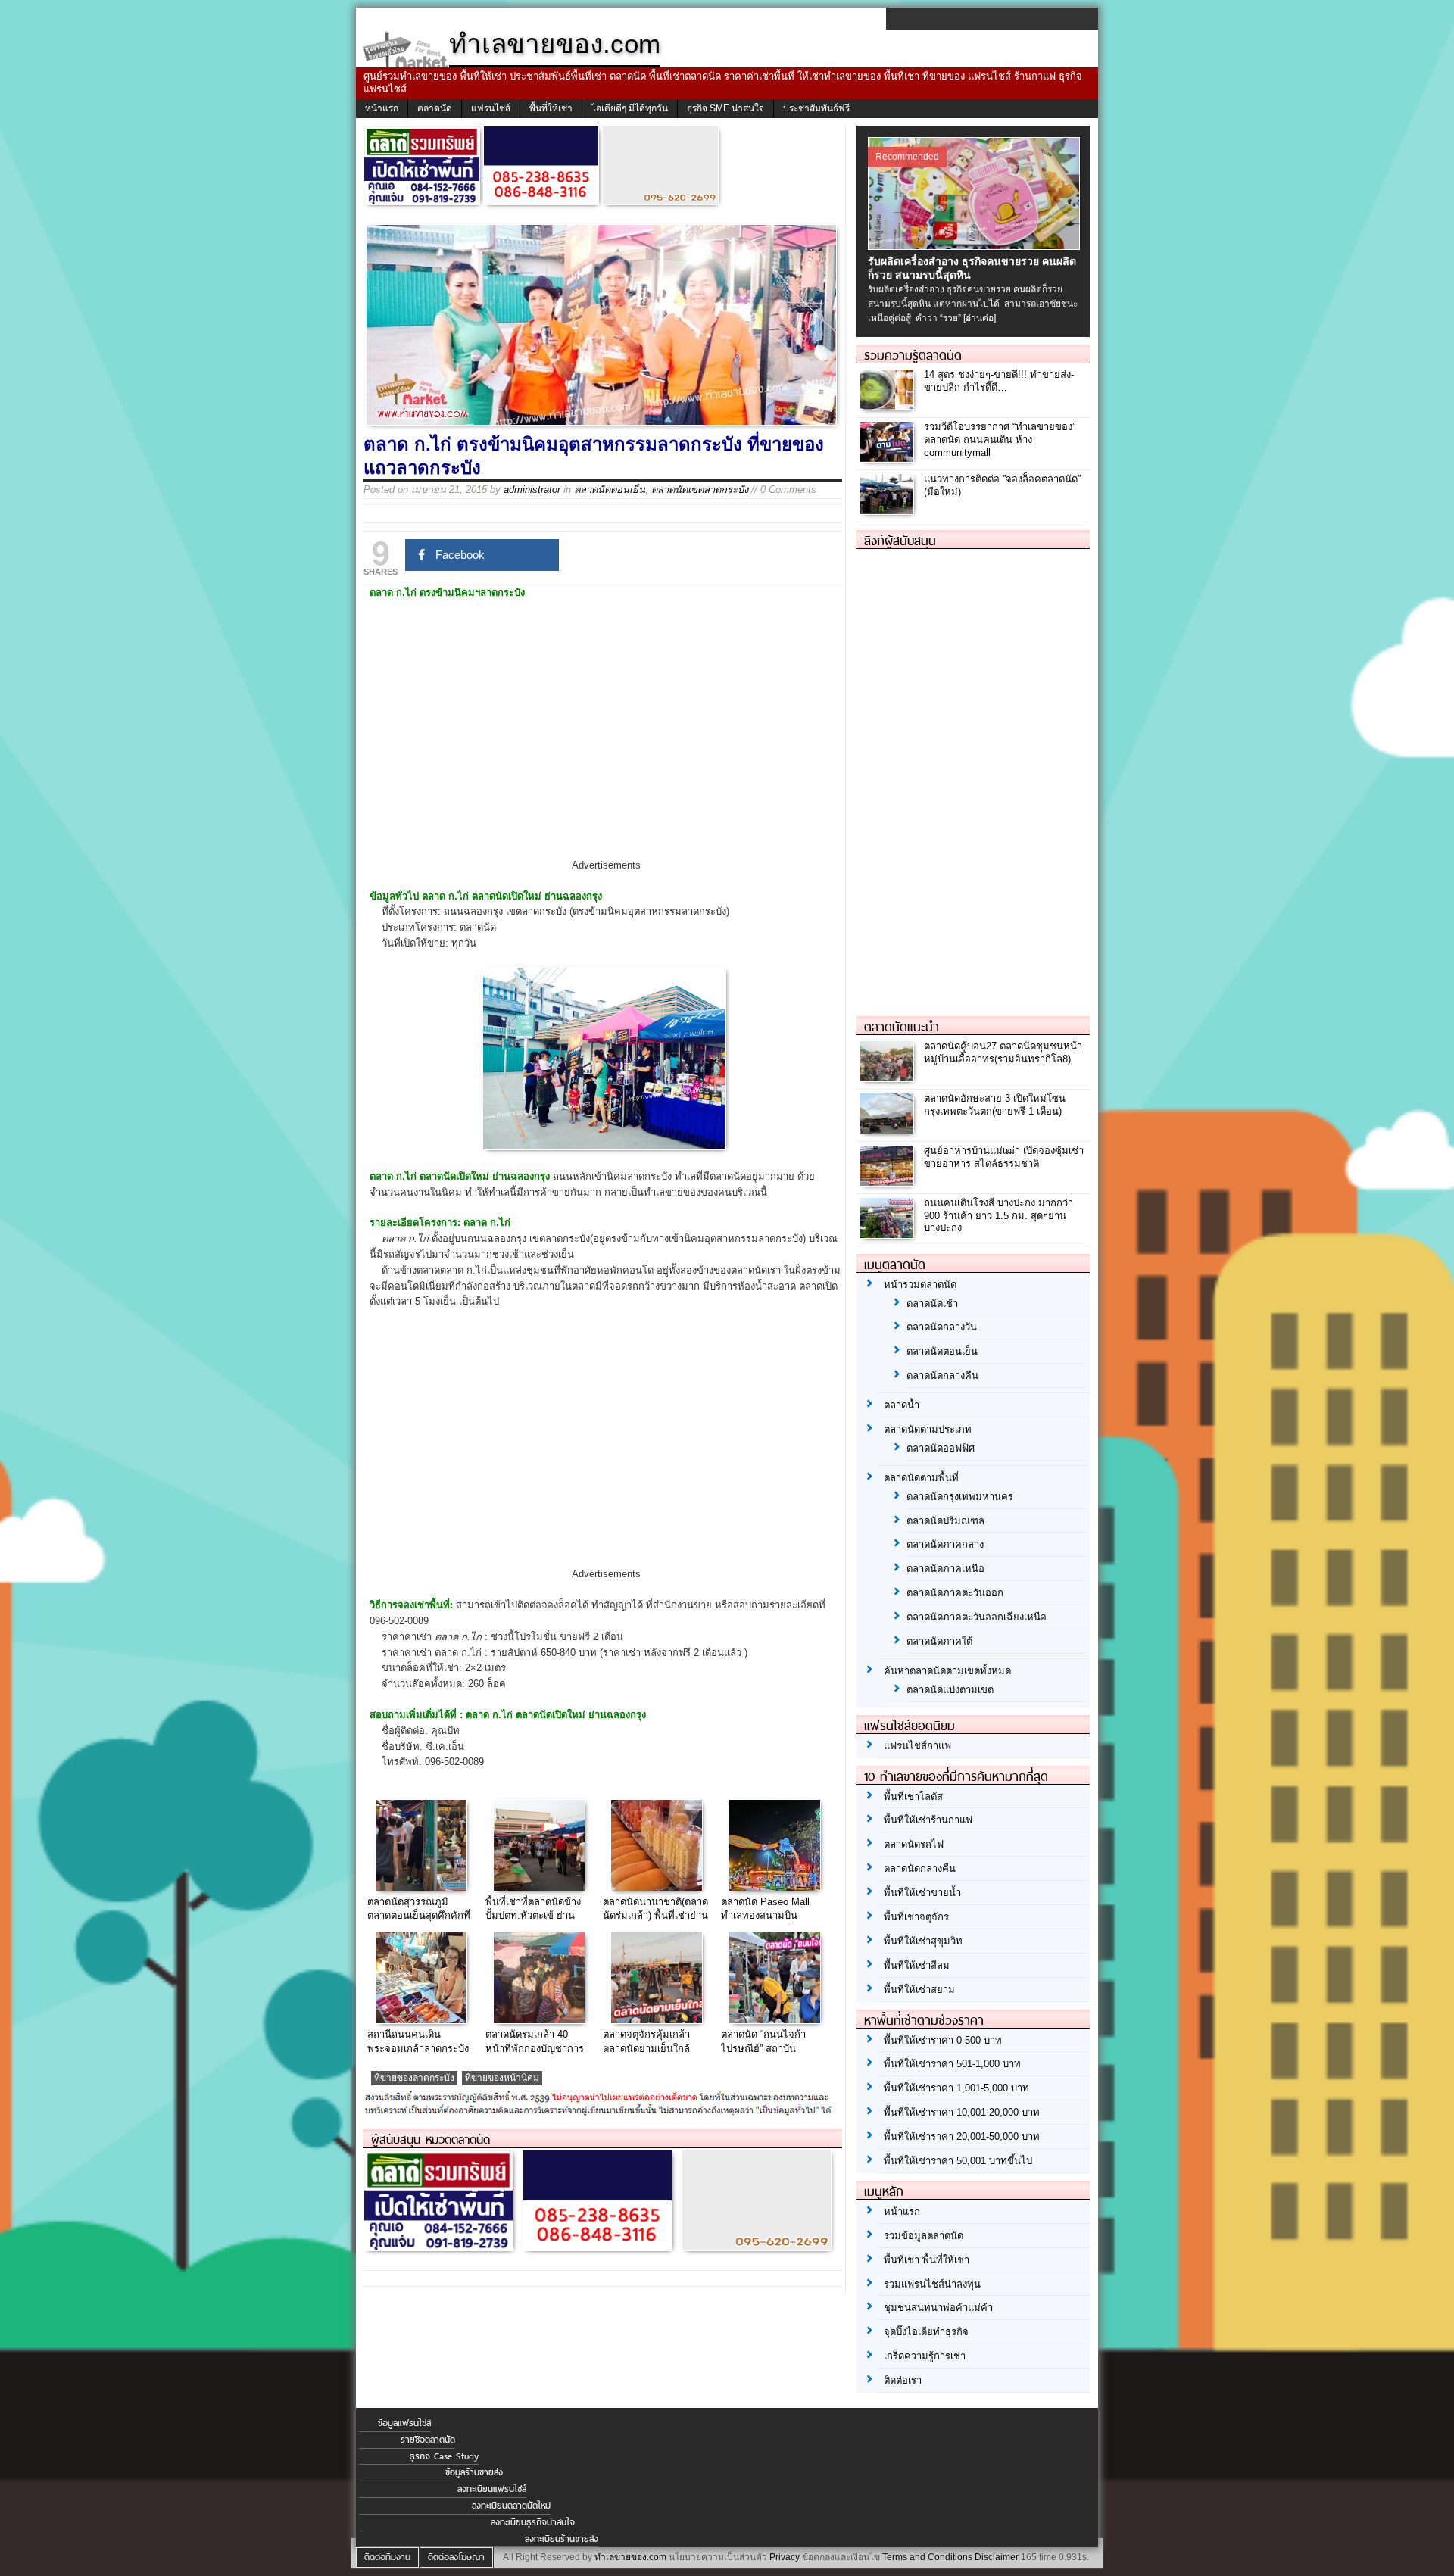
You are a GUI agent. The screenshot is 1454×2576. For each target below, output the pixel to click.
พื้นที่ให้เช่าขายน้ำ (922, 1893)
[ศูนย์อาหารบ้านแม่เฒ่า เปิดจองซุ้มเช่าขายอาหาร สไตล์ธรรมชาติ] (889, 1182)
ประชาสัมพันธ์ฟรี (816, 108)
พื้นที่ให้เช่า (551, 108)
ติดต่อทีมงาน (387, 2557)
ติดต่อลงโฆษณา (456, 2557)
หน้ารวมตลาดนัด (920, 1285)
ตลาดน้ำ (902, 1405)
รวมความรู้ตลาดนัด (913, 355)
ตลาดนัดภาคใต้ (939, 1641)
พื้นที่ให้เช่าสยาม (919, 1990)
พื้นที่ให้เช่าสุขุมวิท (923, 1941)
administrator (532, 490)
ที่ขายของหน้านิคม (502, 2078)
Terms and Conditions (927, 2557)
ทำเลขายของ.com (630, 2557)
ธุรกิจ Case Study (444, 2456)
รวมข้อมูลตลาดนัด (924, 2236)
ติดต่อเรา (903, 2380)
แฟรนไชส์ (491, 108)
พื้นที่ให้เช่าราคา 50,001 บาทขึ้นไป (958, 2161)
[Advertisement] (606, 742)
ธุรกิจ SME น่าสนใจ (725, 108)
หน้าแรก (382, 108)
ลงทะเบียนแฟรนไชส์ (492, 2489)
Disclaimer (997, 2557)
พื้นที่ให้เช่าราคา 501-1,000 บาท (952, 2064)
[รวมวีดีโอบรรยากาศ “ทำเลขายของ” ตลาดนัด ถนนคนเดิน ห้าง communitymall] (889, 458)
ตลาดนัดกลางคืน (942, 1375)
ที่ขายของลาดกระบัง (414, 2078)
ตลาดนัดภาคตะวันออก (955, 1593)
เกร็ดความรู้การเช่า (925, 2356)
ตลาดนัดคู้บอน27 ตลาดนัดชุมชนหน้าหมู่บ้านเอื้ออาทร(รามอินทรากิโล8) (1003, 1053)
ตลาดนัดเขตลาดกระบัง (700, 490)
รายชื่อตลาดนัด (428, 2440)
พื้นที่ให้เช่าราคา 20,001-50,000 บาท (962, 2136)
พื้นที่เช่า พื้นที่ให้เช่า (927, 2260)
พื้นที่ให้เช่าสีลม (917, 1965)
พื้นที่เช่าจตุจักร (916, 1917)
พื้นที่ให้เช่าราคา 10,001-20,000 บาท (962, 2112)
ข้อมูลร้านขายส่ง (474, 2472)
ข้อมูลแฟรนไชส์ (404, 2423)
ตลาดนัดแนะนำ (902, 1027)
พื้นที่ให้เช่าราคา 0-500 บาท (943, 2040)
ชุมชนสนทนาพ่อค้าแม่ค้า (938, 2308)
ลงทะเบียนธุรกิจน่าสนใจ (533, 2522)
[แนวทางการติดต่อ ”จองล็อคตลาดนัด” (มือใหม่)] (889, 510)
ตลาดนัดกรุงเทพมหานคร (960, 1497)
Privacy (785, 2557)
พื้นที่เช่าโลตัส (913, 1796)
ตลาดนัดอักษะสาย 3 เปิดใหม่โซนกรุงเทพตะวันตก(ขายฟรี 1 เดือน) (995, 1105)
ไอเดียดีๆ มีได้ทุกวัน (630, 108)
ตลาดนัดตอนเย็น (610, 490)
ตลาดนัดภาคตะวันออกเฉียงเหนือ (977, 1617)
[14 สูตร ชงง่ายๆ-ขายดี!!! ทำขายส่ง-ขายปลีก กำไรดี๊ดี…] (889, 405)
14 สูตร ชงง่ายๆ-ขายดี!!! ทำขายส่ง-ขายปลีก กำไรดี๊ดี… (999, 381)
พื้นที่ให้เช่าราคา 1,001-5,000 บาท (956, 2088)
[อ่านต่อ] (980, 318)
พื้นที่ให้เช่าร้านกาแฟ (928, 1820)
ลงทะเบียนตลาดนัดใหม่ (511, 2506)
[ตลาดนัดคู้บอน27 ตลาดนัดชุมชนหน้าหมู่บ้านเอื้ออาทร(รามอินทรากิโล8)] (889, 1077)
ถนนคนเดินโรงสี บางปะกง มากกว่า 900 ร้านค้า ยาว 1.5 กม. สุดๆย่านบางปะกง (998, 1216)
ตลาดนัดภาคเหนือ (945, 1569)
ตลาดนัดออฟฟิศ (941, 1448)
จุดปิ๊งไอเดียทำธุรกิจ (926, 2332)
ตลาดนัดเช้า (932, 1304)
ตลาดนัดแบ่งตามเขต (950, 1690)
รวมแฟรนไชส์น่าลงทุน (932, 2284)
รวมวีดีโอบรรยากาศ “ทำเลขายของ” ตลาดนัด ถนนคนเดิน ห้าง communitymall (1000, 440)
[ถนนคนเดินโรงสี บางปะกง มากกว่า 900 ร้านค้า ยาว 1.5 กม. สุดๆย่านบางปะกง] (889, 1234)
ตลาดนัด (435, 108)
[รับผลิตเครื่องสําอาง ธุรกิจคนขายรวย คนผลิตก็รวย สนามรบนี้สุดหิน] (976, 246)
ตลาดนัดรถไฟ (914, 1844)
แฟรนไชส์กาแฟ (917, 1746)
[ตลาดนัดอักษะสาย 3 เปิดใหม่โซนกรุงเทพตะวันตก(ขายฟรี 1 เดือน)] (889, 1129)
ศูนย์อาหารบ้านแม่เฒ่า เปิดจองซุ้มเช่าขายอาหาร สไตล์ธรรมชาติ (1004, 1157)
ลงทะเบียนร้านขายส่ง (562, 2539)
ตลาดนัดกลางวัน (942, 1327)
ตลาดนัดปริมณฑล (945, 1521)
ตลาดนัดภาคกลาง (945, 1544)
